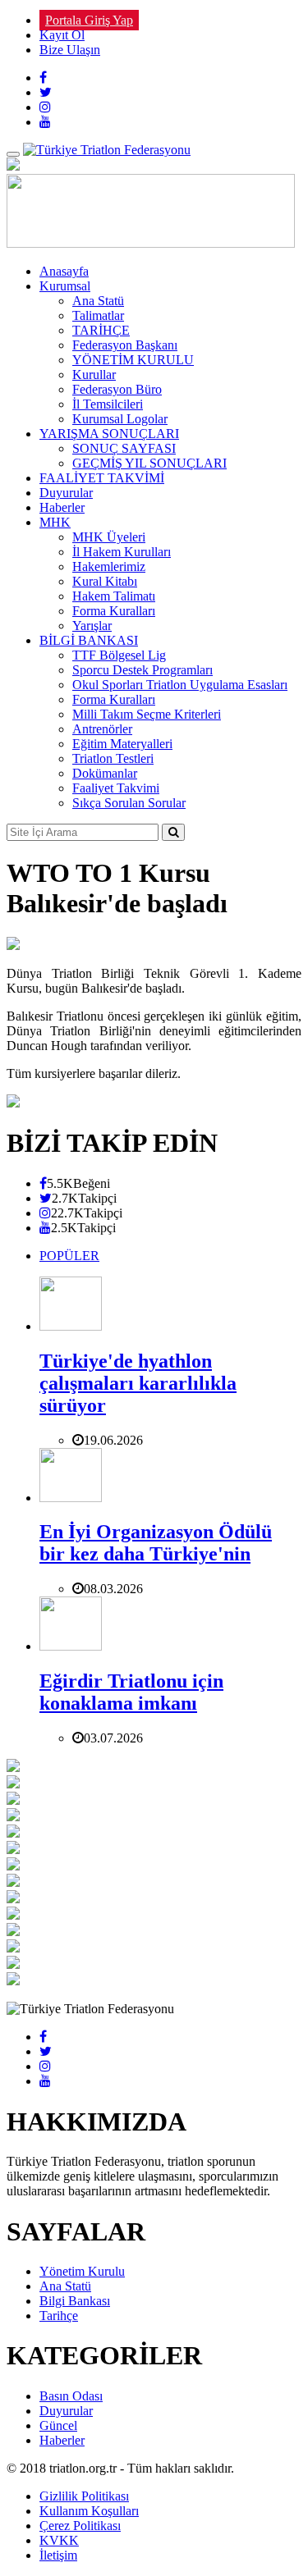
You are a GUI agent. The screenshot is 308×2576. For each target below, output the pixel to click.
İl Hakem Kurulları (122, 552)
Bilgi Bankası (75, 2301)
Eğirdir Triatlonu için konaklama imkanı (131, 1692)
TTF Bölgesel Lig (119, 655)
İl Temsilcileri (108, 404)
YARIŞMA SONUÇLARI (109, 434)
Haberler (62, 507)
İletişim (58, 2555)
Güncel (58, 2425)
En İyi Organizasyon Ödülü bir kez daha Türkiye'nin (156, 1543)
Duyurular (66, 493)
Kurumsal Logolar (120, 419)
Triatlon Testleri (113, 758)
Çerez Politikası (80, 2526)
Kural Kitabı (105, 581)
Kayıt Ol (62, 35)
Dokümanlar (105, 773)
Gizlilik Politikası (84, 2496)
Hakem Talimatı (114, 596)
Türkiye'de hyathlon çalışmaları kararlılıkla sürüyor (138, 1383)
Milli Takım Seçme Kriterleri (147, 714)
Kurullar (94, 375)
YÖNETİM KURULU (133, 360)
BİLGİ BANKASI (89, 640)
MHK (55, 522)
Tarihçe (59, 2316)
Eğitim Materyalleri (122, 744)
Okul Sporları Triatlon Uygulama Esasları (180, 685)
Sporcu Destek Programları (143, 670)
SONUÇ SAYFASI (124, 448)
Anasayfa (64, 271)
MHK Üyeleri (109, 537)
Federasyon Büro (117, 389)
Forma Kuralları (114, 611)
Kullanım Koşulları (89, 2511)
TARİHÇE (101, 330)
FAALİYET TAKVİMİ (102, 478)
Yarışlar (92, 626)
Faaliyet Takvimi (116, 788)
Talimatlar (98, 315)
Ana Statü (98, 301)
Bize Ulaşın (70, 50)
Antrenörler (102, 729)
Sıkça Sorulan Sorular (129, 803)
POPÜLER (69, 1256)
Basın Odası (71, 2396)
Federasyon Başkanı (125, 345)
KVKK (59, 2540)
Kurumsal (65, 286)
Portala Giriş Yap (89, 20)
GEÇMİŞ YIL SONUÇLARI (149, 463)
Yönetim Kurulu (82, 2271)
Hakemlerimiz (109, 566)
